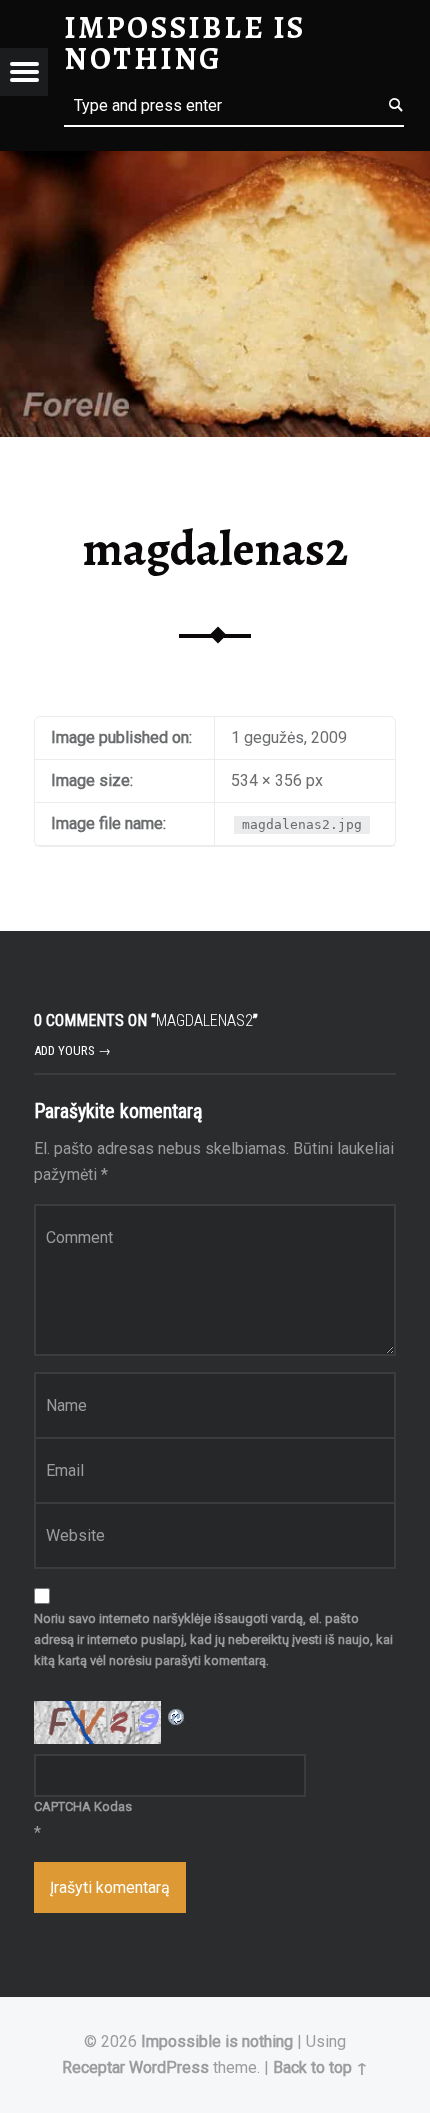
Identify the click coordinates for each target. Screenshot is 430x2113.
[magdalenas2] (215, 163)
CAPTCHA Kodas (83, 1806)
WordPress (169, 2067)
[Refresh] (177, 1713)
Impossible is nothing (217, 2041)
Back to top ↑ (320, 2067)
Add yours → (72, 1050)
